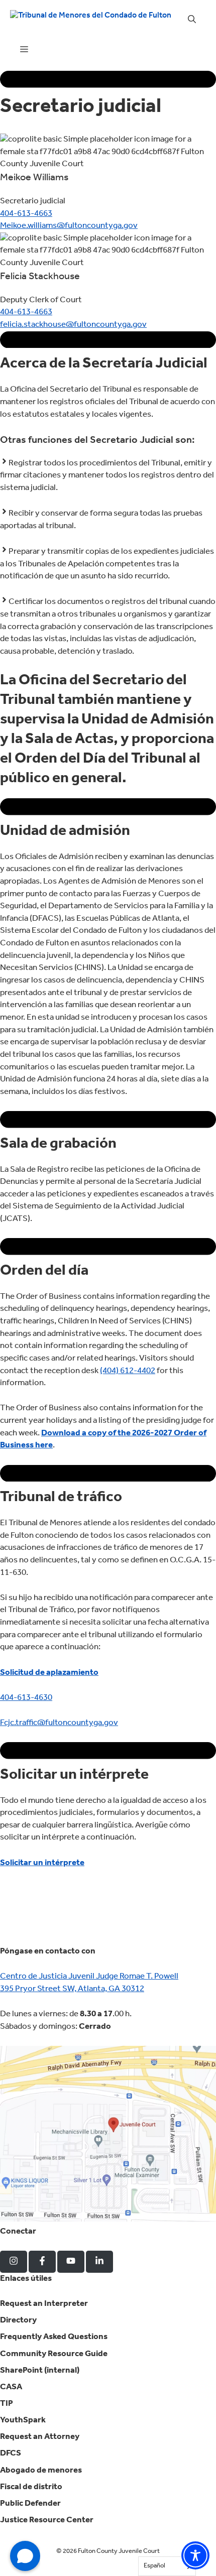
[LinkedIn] (99, 2262)
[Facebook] (42, 2262)
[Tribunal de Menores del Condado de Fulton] (91, 20)
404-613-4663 (26, 214)
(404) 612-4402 (128, 1371)
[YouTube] (71, 2262)
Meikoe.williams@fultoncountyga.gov (69, 226)
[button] (192, 20)
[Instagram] (14, 2262)
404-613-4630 (26, 1698)
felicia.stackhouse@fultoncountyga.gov (73, 325)
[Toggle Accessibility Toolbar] (195, 2555)
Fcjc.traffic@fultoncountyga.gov (59, 1723)
